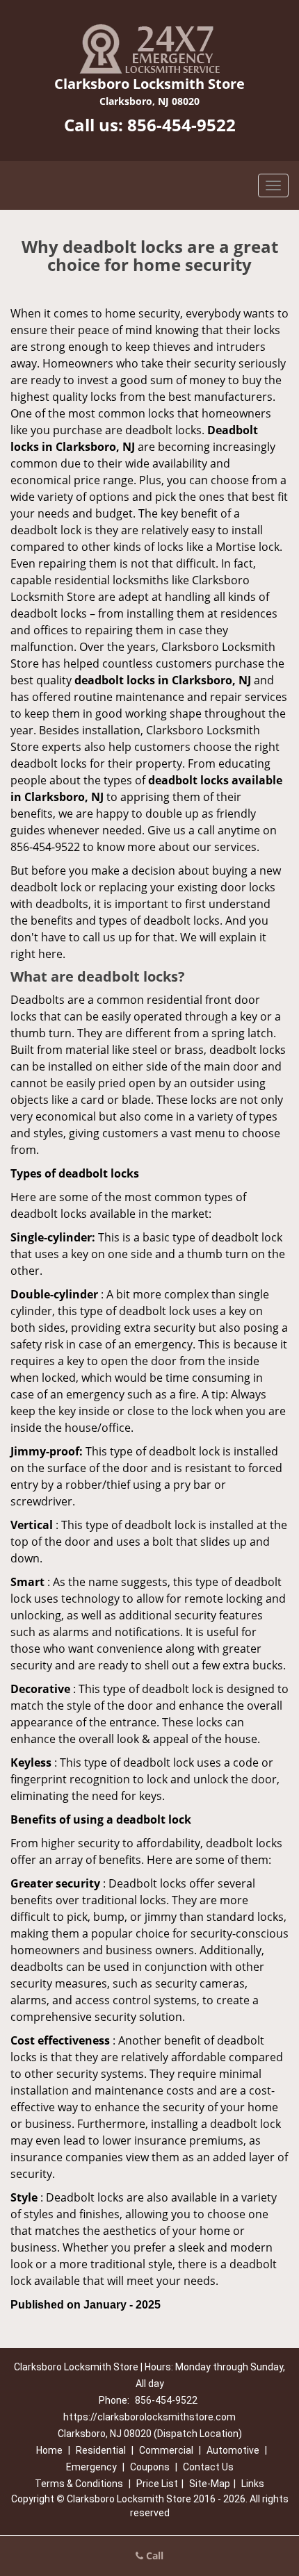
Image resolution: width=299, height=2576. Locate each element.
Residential (101, 2450)
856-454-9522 (181, 125)
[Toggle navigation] (273, 185)
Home (49, 2450)
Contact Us (208, 2467)
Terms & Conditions (79, 2484)
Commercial (166, 2450)
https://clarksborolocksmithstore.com (149, 2417)
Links (253, 2484)
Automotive (233, 2450)
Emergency (91, 2467)
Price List (157, 2484)
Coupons (150, 2467)
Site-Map (210, 2484)
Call (153, 2556)
